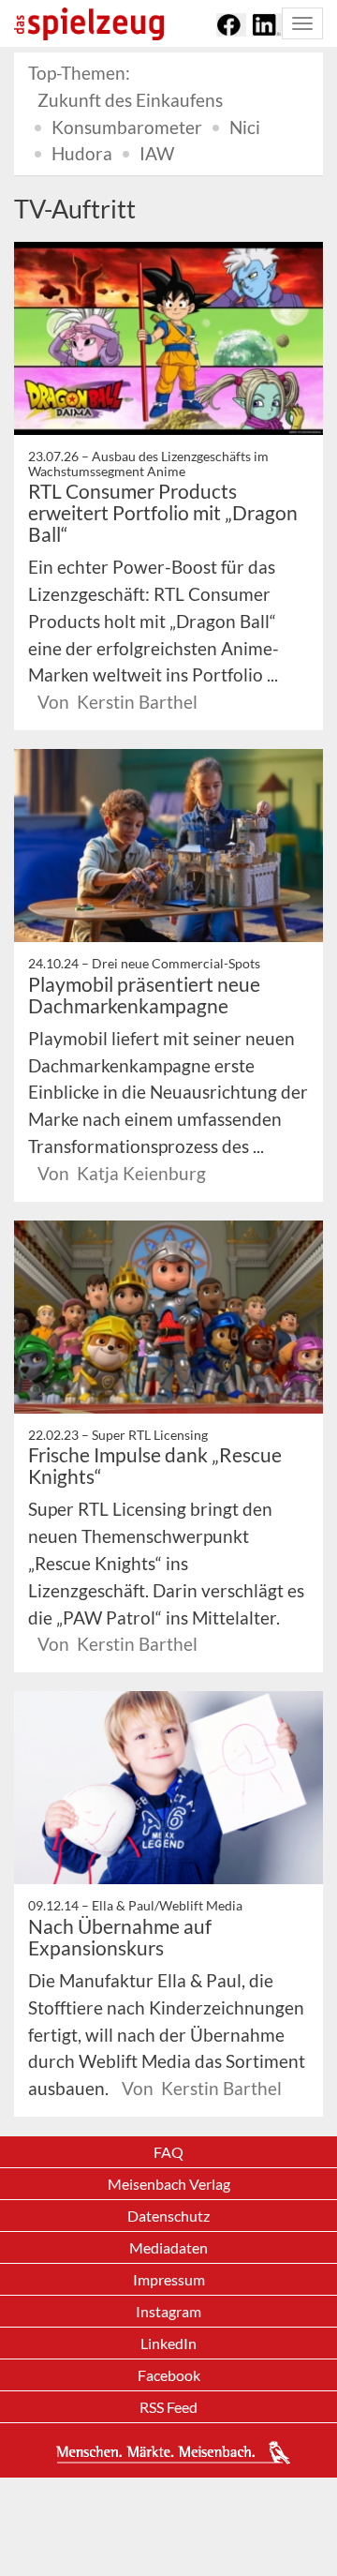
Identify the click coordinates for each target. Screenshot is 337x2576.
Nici (245, 127)
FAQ (168, 2152)
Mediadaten (168, 2247)
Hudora (82, 153)
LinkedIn (168, 2343)
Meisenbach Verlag (169, 2184)
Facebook (169, 2375)
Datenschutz (168, 2216)
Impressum (169, 2279)
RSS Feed (168, 2407)
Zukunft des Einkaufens (130, 100)
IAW (157, 153)
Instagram (168, 2311)
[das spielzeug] (89, 24)
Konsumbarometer (127, 127)
